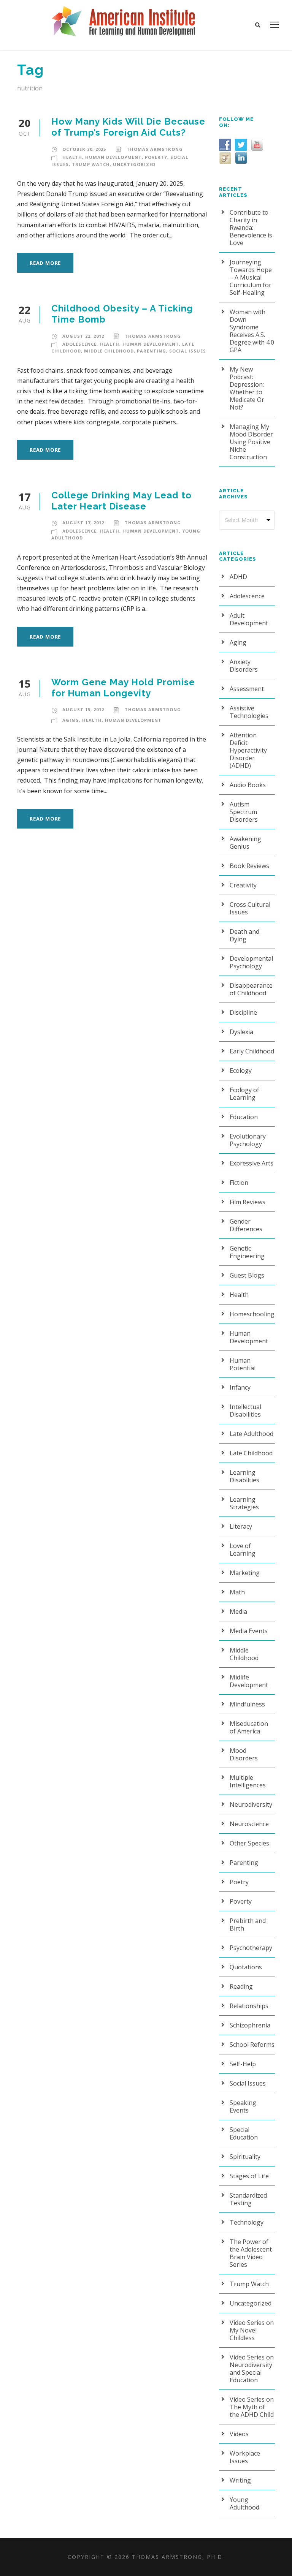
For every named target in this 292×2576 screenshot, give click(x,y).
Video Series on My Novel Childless (252, 2330)
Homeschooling (252, 1314)
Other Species (249, 1843)
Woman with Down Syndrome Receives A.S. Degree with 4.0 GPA (252, 331)
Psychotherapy (251, 1948)
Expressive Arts (252, 1163)
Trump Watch (91, 164)
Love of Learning (243, 1550)
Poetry (239, 1882)
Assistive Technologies (249, 712)
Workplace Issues (245, 2457)
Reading (241, 1986)
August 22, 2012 (83, 336)
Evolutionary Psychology (248, 1140)
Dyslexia (241, 1032)
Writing (240, 2480)
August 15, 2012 (83, 709)
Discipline (243, 1012)
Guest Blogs (247, 1275)
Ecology (241, 1071)
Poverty (156, 157)
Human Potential (243, 1364)
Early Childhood (252, 1051)
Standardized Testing (248, 2199)
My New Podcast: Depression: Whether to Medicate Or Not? (247, 388)
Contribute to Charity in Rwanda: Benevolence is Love (251, 228)
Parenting (152, 351)
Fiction (239, 1183)
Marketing (245, 1573)
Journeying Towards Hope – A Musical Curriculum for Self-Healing (251, 277)
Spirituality (245, 2157)
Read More (45, 263)
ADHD (238, 577)
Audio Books (248, 785)
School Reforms (252, 2045)
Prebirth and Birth (248, 1924)
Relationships (249, 2006)
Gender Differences (246, 1225)
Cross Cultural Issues (250, 908)
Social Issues (188, 351)
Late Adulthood (252, 1434)
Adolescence (79, 344)
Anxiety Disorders (244, 666)
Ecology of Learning (244, 1094)
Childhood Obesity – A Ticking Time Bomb (122, 314)
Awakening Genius (245, 843)
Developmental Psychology (251, 962)
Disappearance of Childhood (251, 989)
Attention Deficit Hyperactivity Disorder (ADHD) (248, 750)
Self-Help (243, 2064)
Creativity (243, 885)
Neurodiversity (251, 1804)
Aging (71, 720)
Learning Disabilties (244, 1476)
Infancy (240, 1387)
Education (244, 1117)
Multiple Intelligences (248, 1781)
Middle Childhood (109, 351)
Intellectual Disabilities (245, 1411)
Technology (247, 2222)
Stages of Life (249, 2176)
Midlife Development (249, 1681)
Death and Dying (244, 935)
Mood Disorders (244, 1754)
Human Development (113, 157)
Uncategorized (134, 164)
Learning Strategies (244, 1503)
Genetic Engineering (247, 1252)
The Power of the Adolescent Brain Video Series (251, 2253)
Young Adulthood (244, 2503)
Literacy (241, 1526)
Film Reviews (248, 1202)
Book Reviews (249, 866)
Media (238, 1611)
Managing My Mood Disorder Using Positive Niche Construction (251, 442)
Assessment (247, 689)
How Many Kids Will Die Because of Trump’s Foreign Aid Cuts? (128, 127)
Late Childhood (251, 1453)
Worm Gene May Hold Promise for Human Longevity (123, 688)
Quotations (246, 1967)
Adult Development (249, 619)
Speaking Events (243, 2106)
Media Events (249, 1631)
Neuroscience (249, 1824)
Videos (239, 2434)
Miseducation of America (249, 1727)
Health (72, 157)
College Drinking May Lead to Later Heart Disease (121, 501)
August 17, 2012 (83, 523)
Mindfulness (247, 1704)
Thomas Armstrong (155, 149)
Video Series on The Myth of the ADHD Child (252, 2407)
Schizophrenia (250, 2025)
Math (237, 1592)
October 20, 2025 (84, 149)
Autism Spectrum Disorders (244, 812)
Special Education (244, 2133)
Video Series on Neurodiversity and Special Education (252, 2369)
